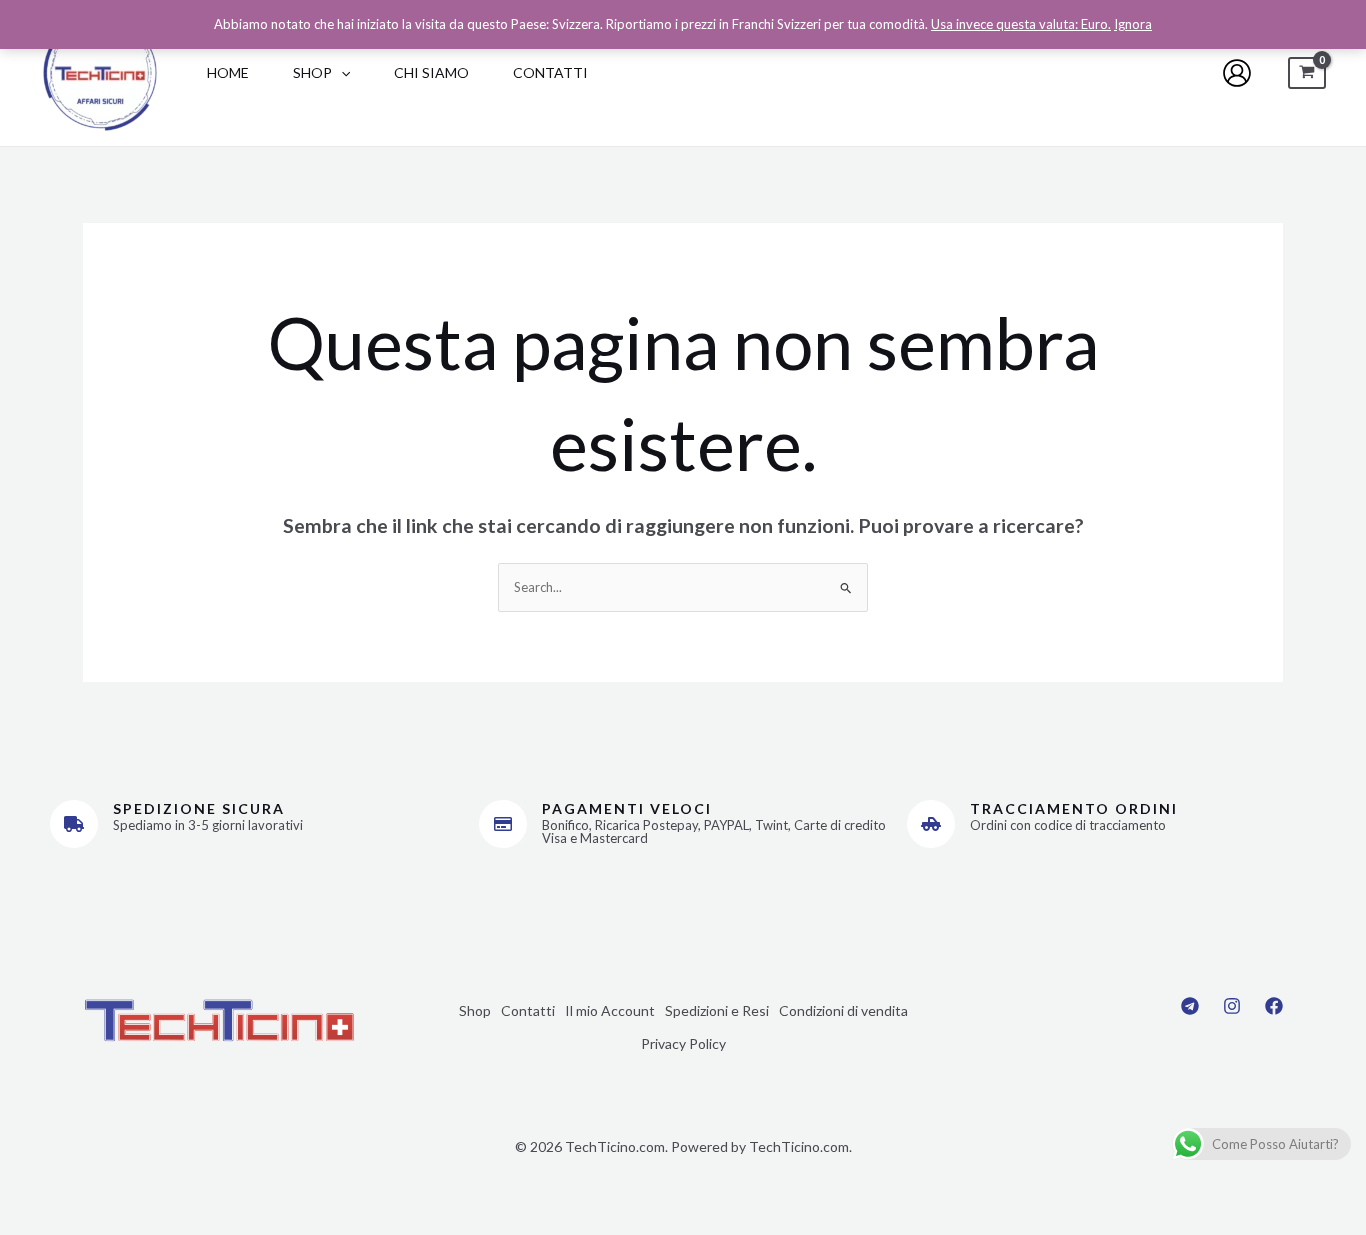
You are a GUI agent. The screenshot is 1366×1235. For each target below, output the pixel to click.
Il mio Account (610, 1010)
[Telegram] (1190, 1006)
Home (228, 72)
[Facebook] (1274, 1006)
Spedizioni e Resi (717, 1010)
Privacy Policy (683, 1043)
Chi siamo (431, 72)
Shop (312, 72)
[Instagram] (1232, 1006)
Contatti (550, 72)
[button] (341, 73)
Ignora (1133, 24)
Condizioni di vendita (843, 1010)
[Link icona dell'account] (1237, 73)
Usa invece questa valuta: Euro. (1021, 24)
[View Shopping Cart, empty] (1307, 73)
